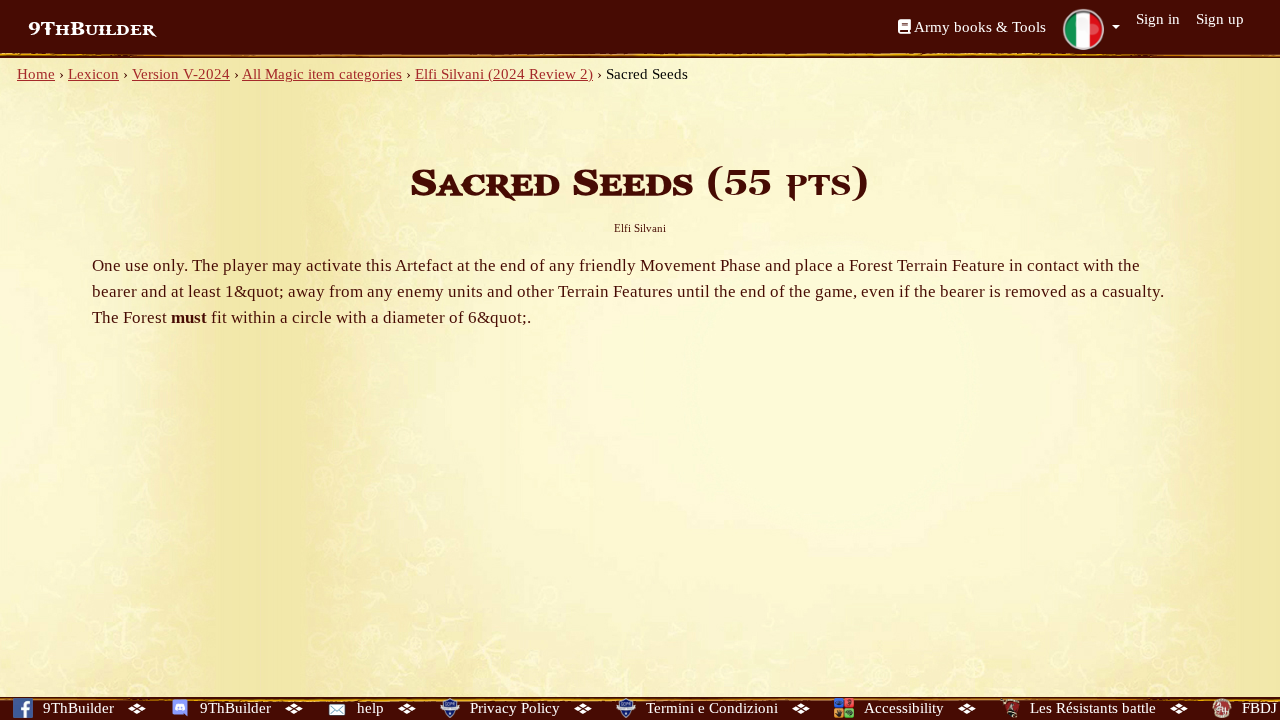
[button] (1091, 29)
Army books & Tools (978, 27)
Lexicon (93, 74)
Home (36, 74)
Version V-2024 (181, 74)
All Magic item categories (322, 74)
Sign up (1220, 19)
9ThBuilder (91, 29)
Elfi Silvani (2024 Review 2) (504, 74)
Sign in (1158, 19)
